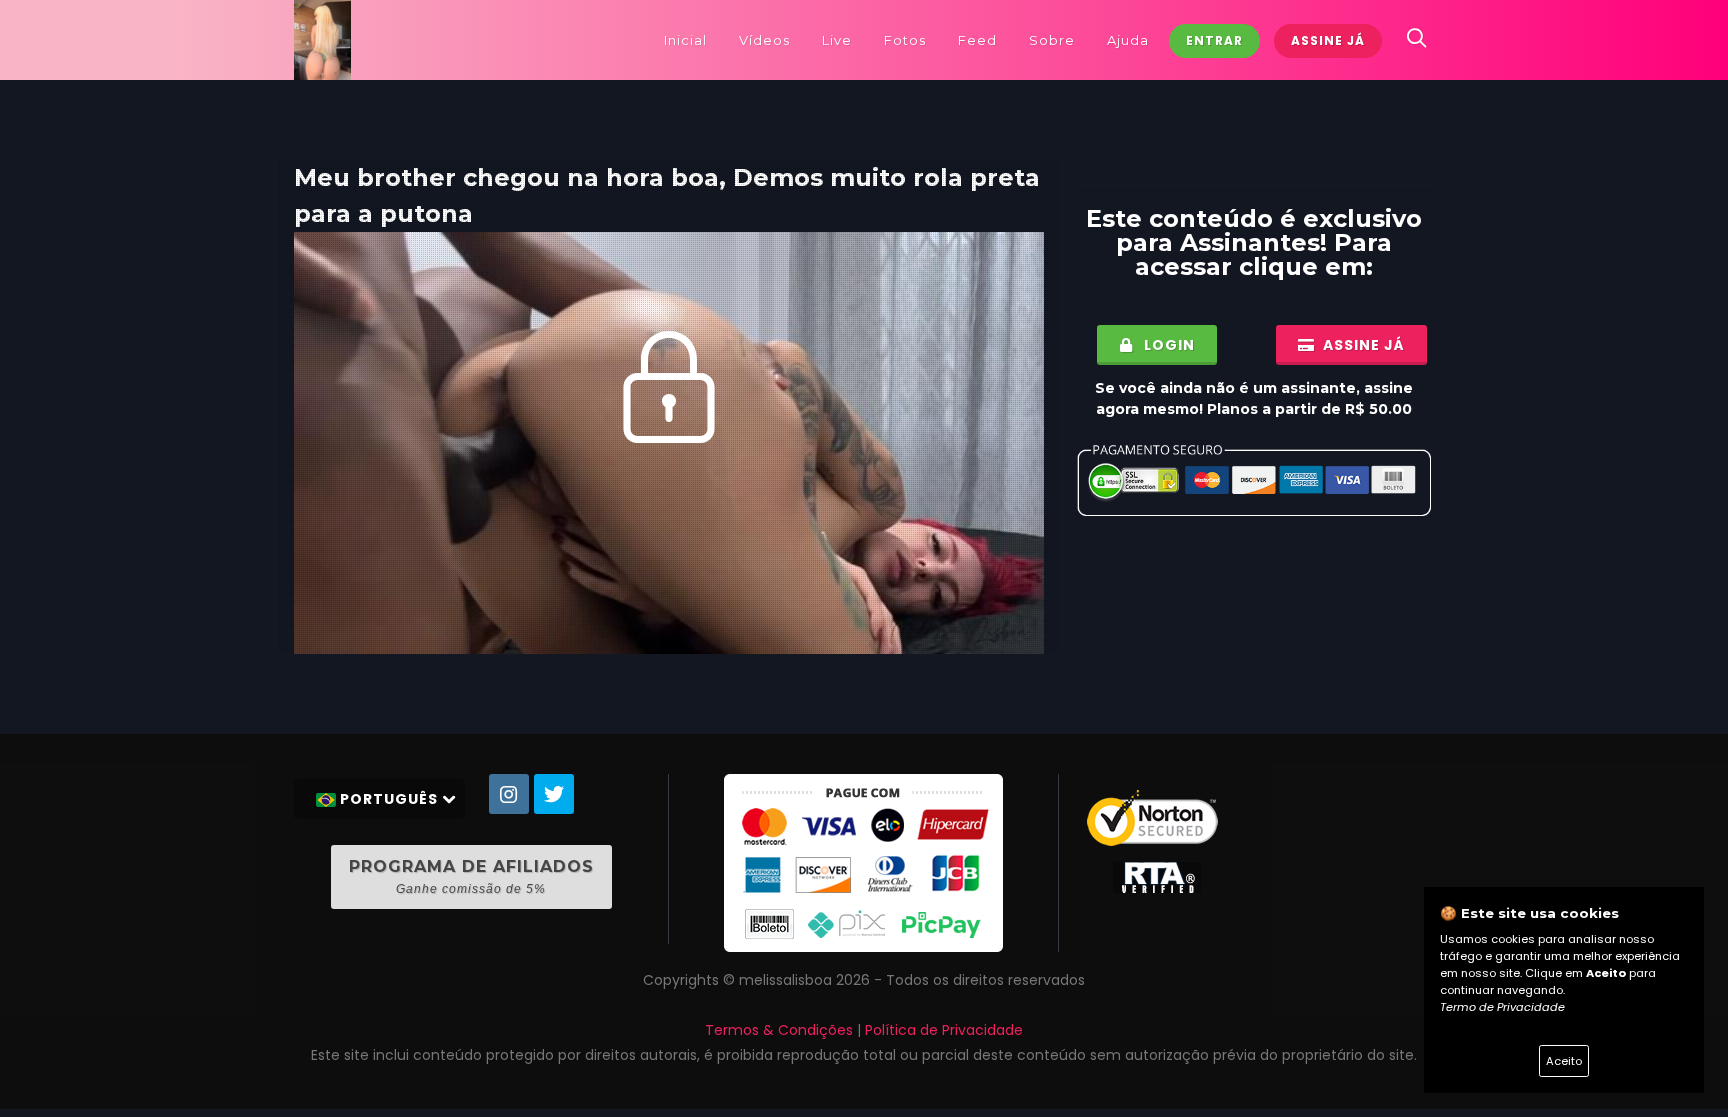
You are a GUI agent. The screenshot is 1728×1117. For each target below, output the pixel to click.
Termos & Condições (779, 1030)
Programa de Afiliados (471, 876)
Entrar (1214, 40)
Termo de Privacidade (1502, 1007)
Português (389, 799)
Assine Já (1328, 40)
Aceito (1564, 1061)
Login (1167, 345)
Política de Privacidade (944, 1030)
